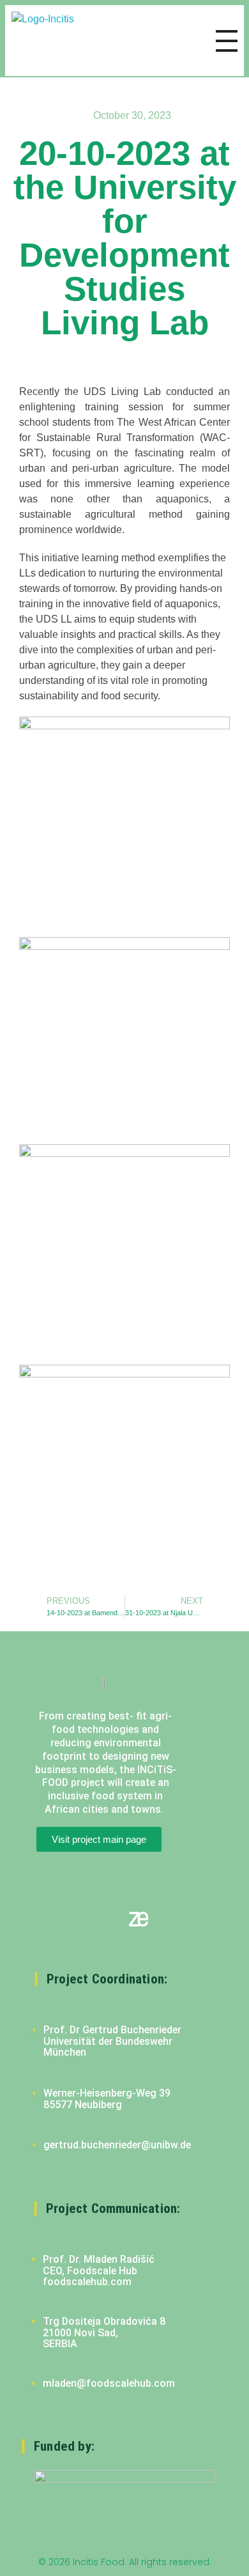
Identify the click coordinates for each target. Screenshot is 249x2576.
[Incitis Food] (55, 41)
